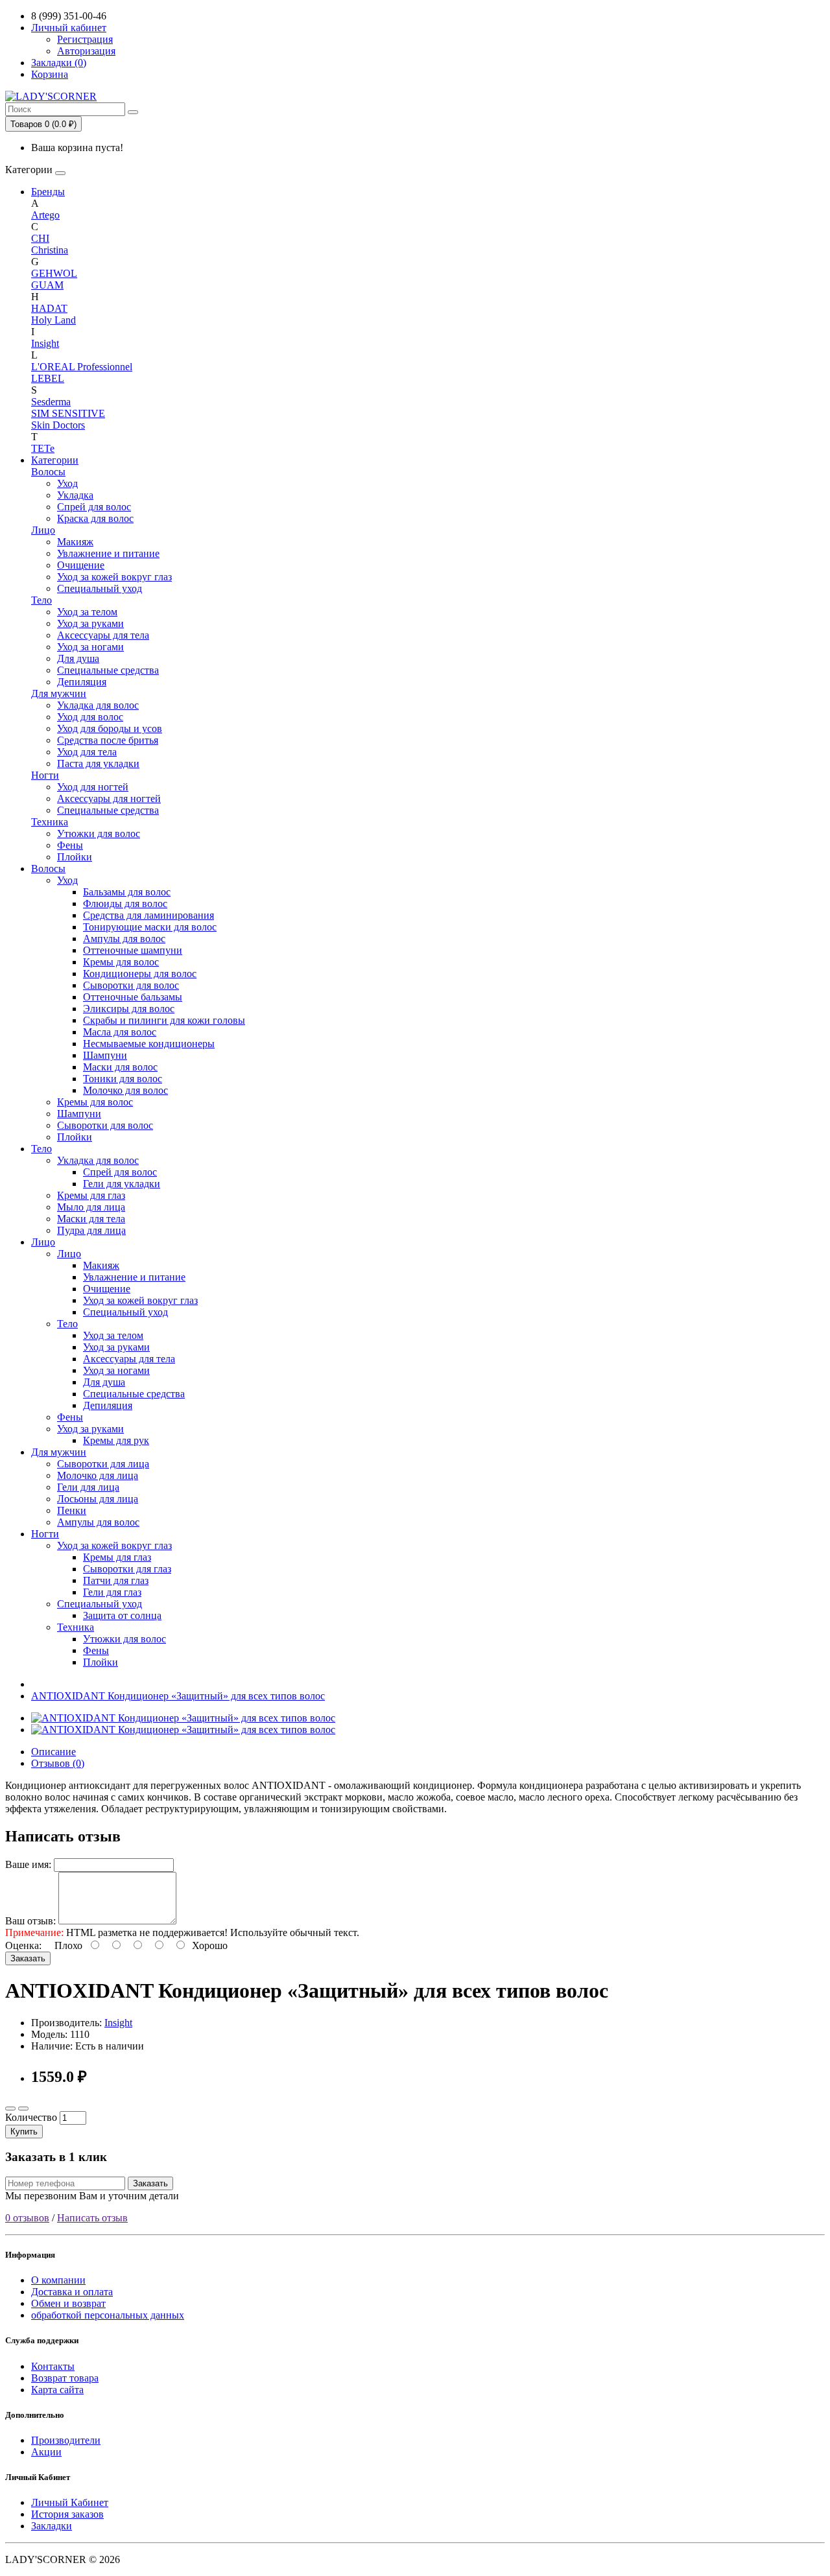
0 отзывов (27, 2218)
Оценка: (23, 1945)
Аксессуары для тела (103, 635)
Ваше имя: (28, 1864)
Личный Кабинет (70, 2502)
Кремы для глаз (91, 1195)
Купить (24, 2132)
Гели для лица (88, 1487)
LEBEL (48, 378)
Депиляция (82, 682)
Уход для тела (87, 752)
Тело (41, 600)
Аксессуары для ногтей (109, 798)
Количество (31, 2117)
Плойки (75, 857)
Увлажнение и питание (108, 553)
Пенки (72, 1510)
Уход (67, 483)
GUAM (47, 285)
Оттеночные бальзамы (133, 997)
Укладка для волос (98, 705)
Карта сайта (57, 2390)
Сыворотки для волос (131, 985)
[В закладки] (10, 2109)
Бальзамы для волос (127, 892)
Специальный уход (100, 588)
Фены (70, 845)
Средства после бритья (108, 740)
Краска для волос (95, 518)
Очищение (81, 565)
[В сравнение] (23, 2109)
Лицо (43, 530)
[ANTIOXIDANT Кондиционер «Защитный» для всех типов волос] (183, 1718)
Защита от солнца (122, 1615)
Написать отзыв (92, 2218)
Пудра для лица (91, 1230)
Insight (45, 343)
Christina (50, 250)
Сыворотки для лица (103, 1464)
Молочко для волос (125, 1090)
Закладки (52, 2526)
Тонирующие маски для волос (150, 927)
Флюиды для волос (125, 904)
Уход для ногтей (93, 787)
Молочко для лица (98, 1475)
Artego (45, 215)
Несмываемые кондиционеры (149, 1044)
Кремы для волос (121, 962)
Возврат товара (65, 2378)
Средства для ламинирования (148, 915)
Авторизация (86, 51)
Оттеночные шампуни (133, 950)
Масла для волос (120, 1032)
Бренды (48, 192)
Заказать (28, 1958)
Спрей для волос (94, 507)
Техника (50, 822)
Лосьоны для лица (98, 1499)
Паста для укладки (98, 763)
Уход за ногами (90, 647)
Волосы (48, 472)
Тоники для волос (123, 1079)
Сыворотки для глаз (127, 1569)
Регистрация (85, 39)
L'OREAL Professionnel (82, 367)
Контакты (53, 2366)
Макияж (75, 542)
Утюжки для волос (99, 833)
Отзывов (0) (58, 1763)
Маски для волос (120, 1067)
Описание (53, 1752)
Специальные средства (108, 670)
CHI (40, 238)
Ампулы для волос (124, 939)
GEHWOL (54, 273)
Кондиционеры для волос (140, 974)
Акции (46, 2452)
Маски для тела (91, 1219)
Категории (55, 460)
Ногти (45, 775)
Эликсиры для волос (129, 1009)
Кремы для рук (116, 1440)
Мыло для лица (91, 1207)
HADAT (49, 308)
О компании (58, 2280)
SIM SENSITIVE (68, 413)
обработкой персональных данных (108, 2315)
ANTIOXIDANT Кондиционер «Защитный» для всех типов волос (178, 1696)
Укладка (75, 495)
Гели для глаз (112, 1592)
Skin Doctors (58, 425)
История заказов (67, 2514)
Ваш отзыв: (30, 1921)
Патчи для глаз (116, 1580)
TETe (43, 448)
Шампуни (105, 1055)
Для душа (78, 658)
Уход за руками (90, 623)
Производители (66, 2440)
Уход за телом (87, 612)
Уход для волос (90, 717)
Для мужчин (59, 693)
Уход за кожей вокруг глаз (114, 577)
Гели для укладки (122, 1184)
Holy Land (53, 320)
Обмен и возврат (68, 2303)
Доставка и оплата (72, 2292)
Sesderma (51, 402)
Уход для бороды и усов (110, 728)
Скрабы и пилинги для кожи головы (164, 1020)
